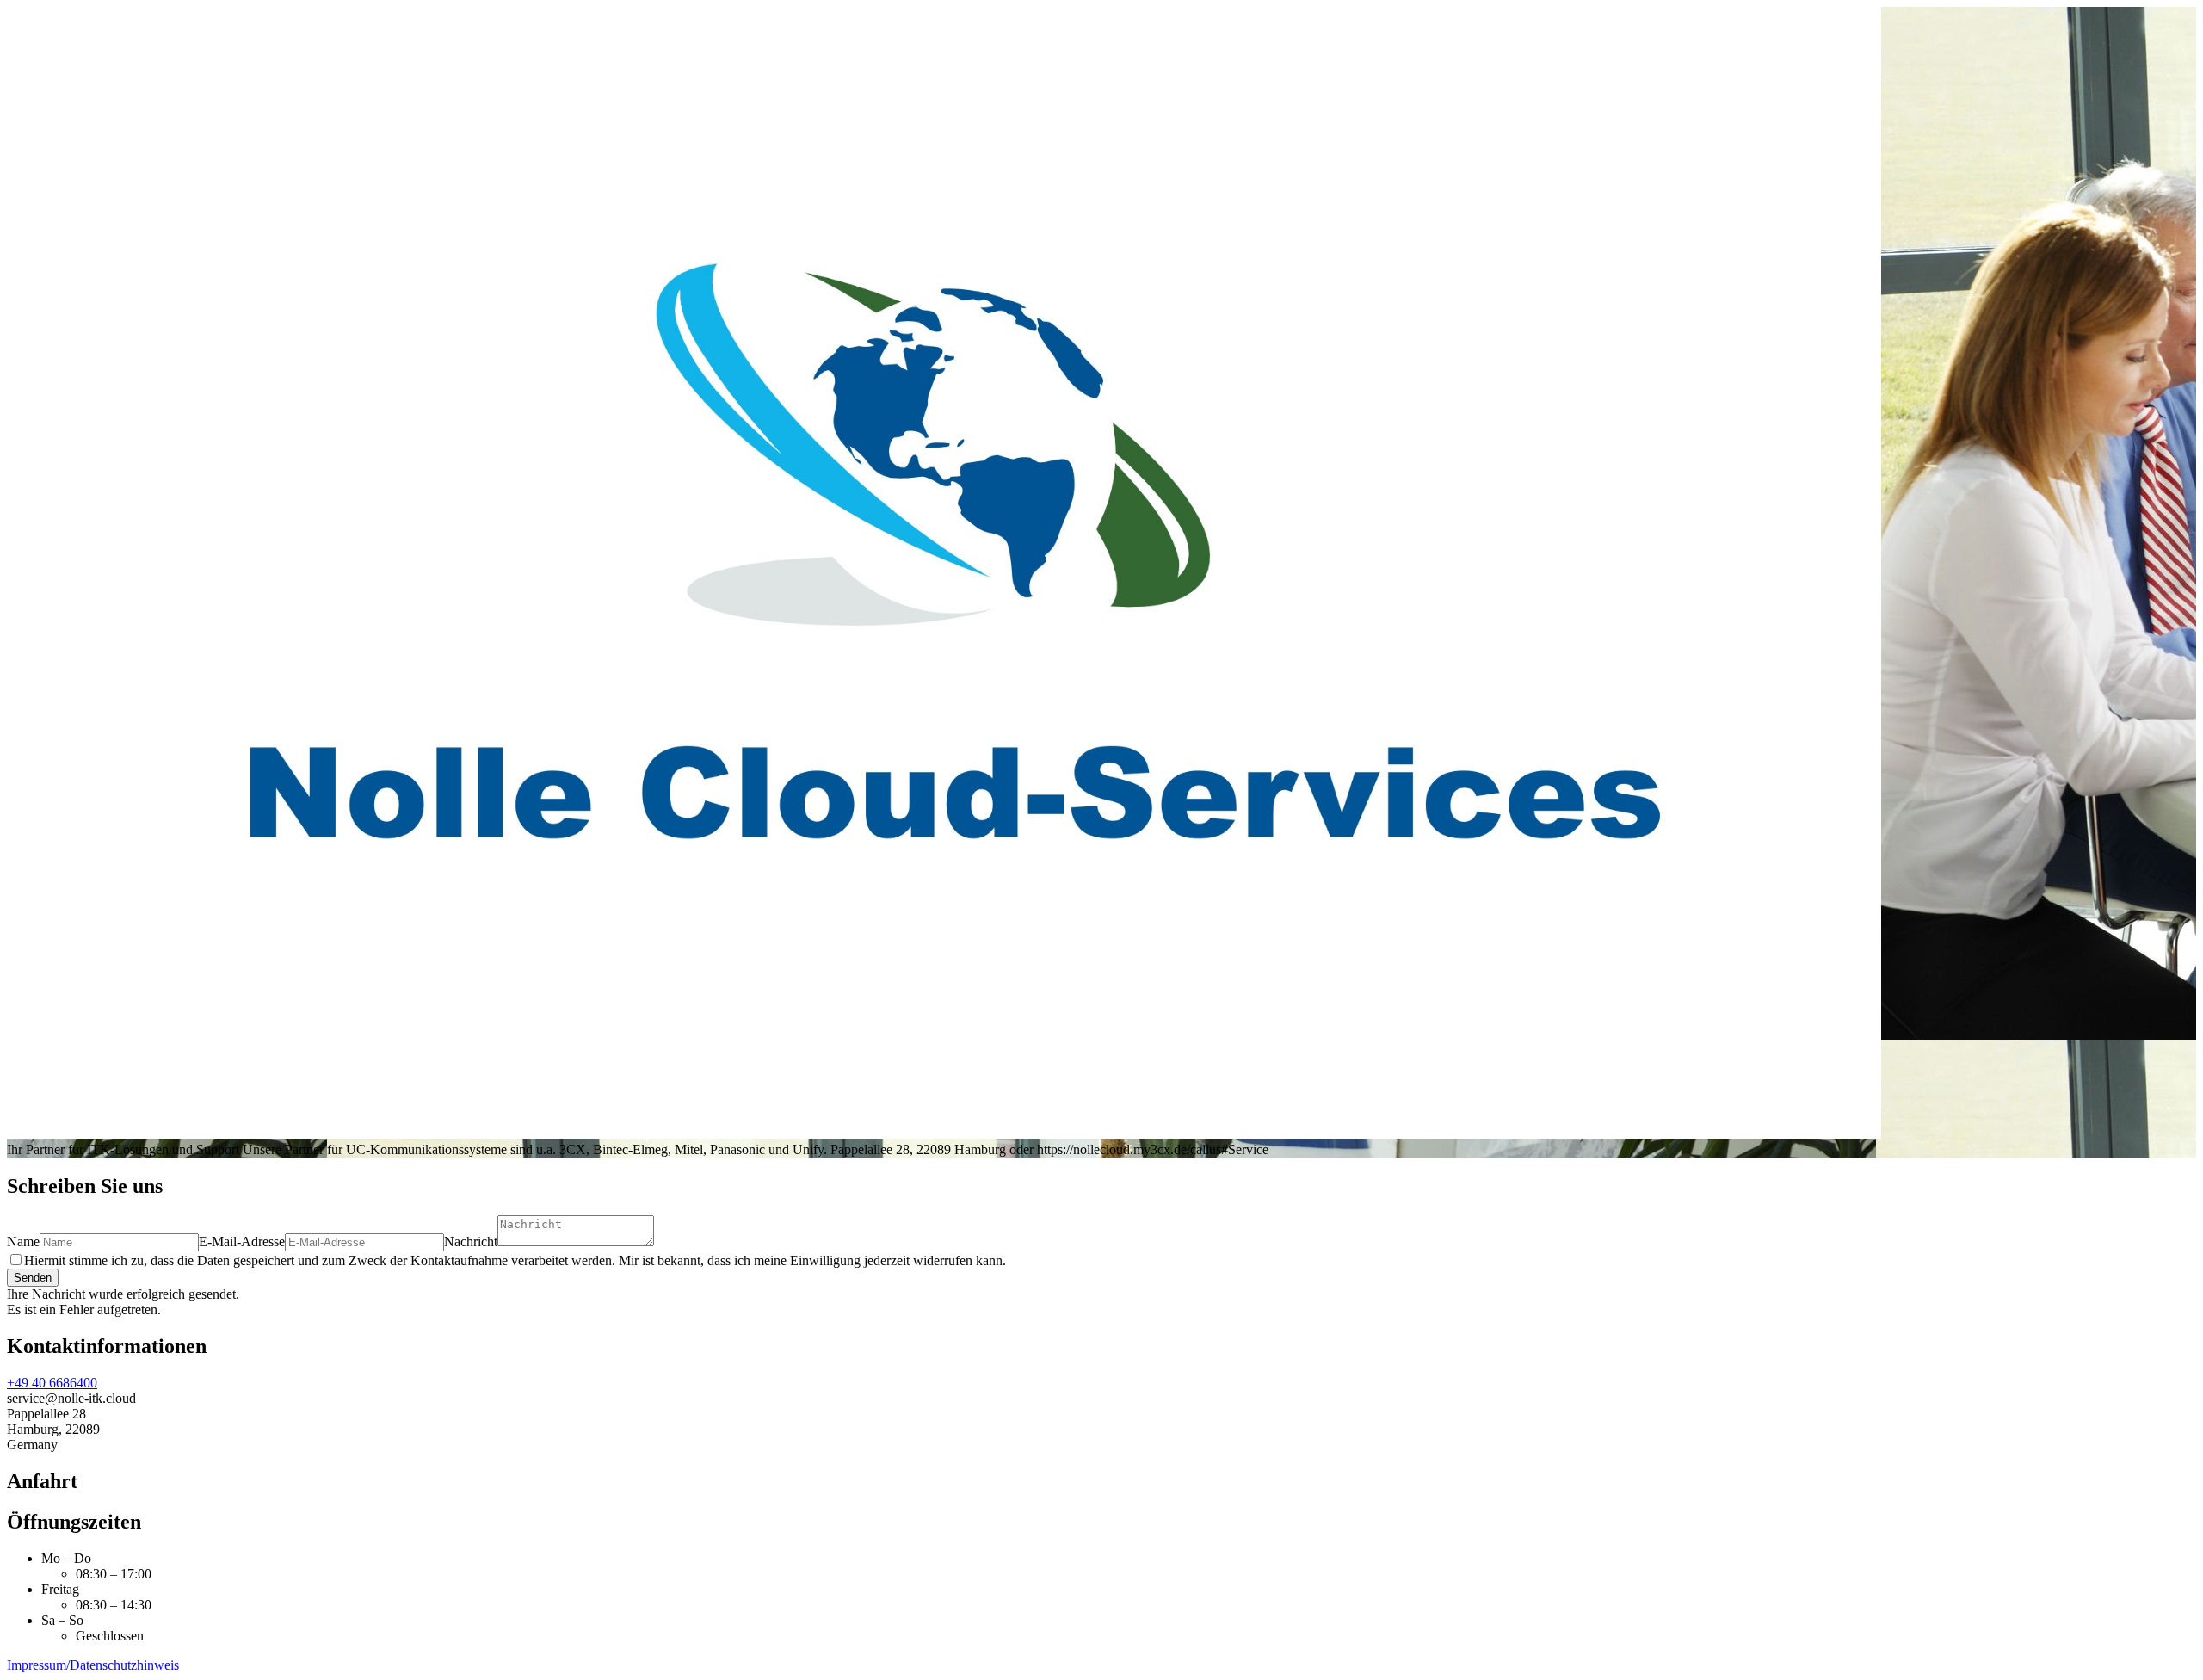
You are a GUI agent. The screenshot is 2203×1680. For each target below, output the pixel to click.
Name (23, 1241)
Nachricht (471, 1241)
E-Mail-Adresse (242, 1241)
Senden (33, 1278)
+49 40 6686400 (52, 1383)
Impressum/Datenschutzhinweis (93, 1665)
